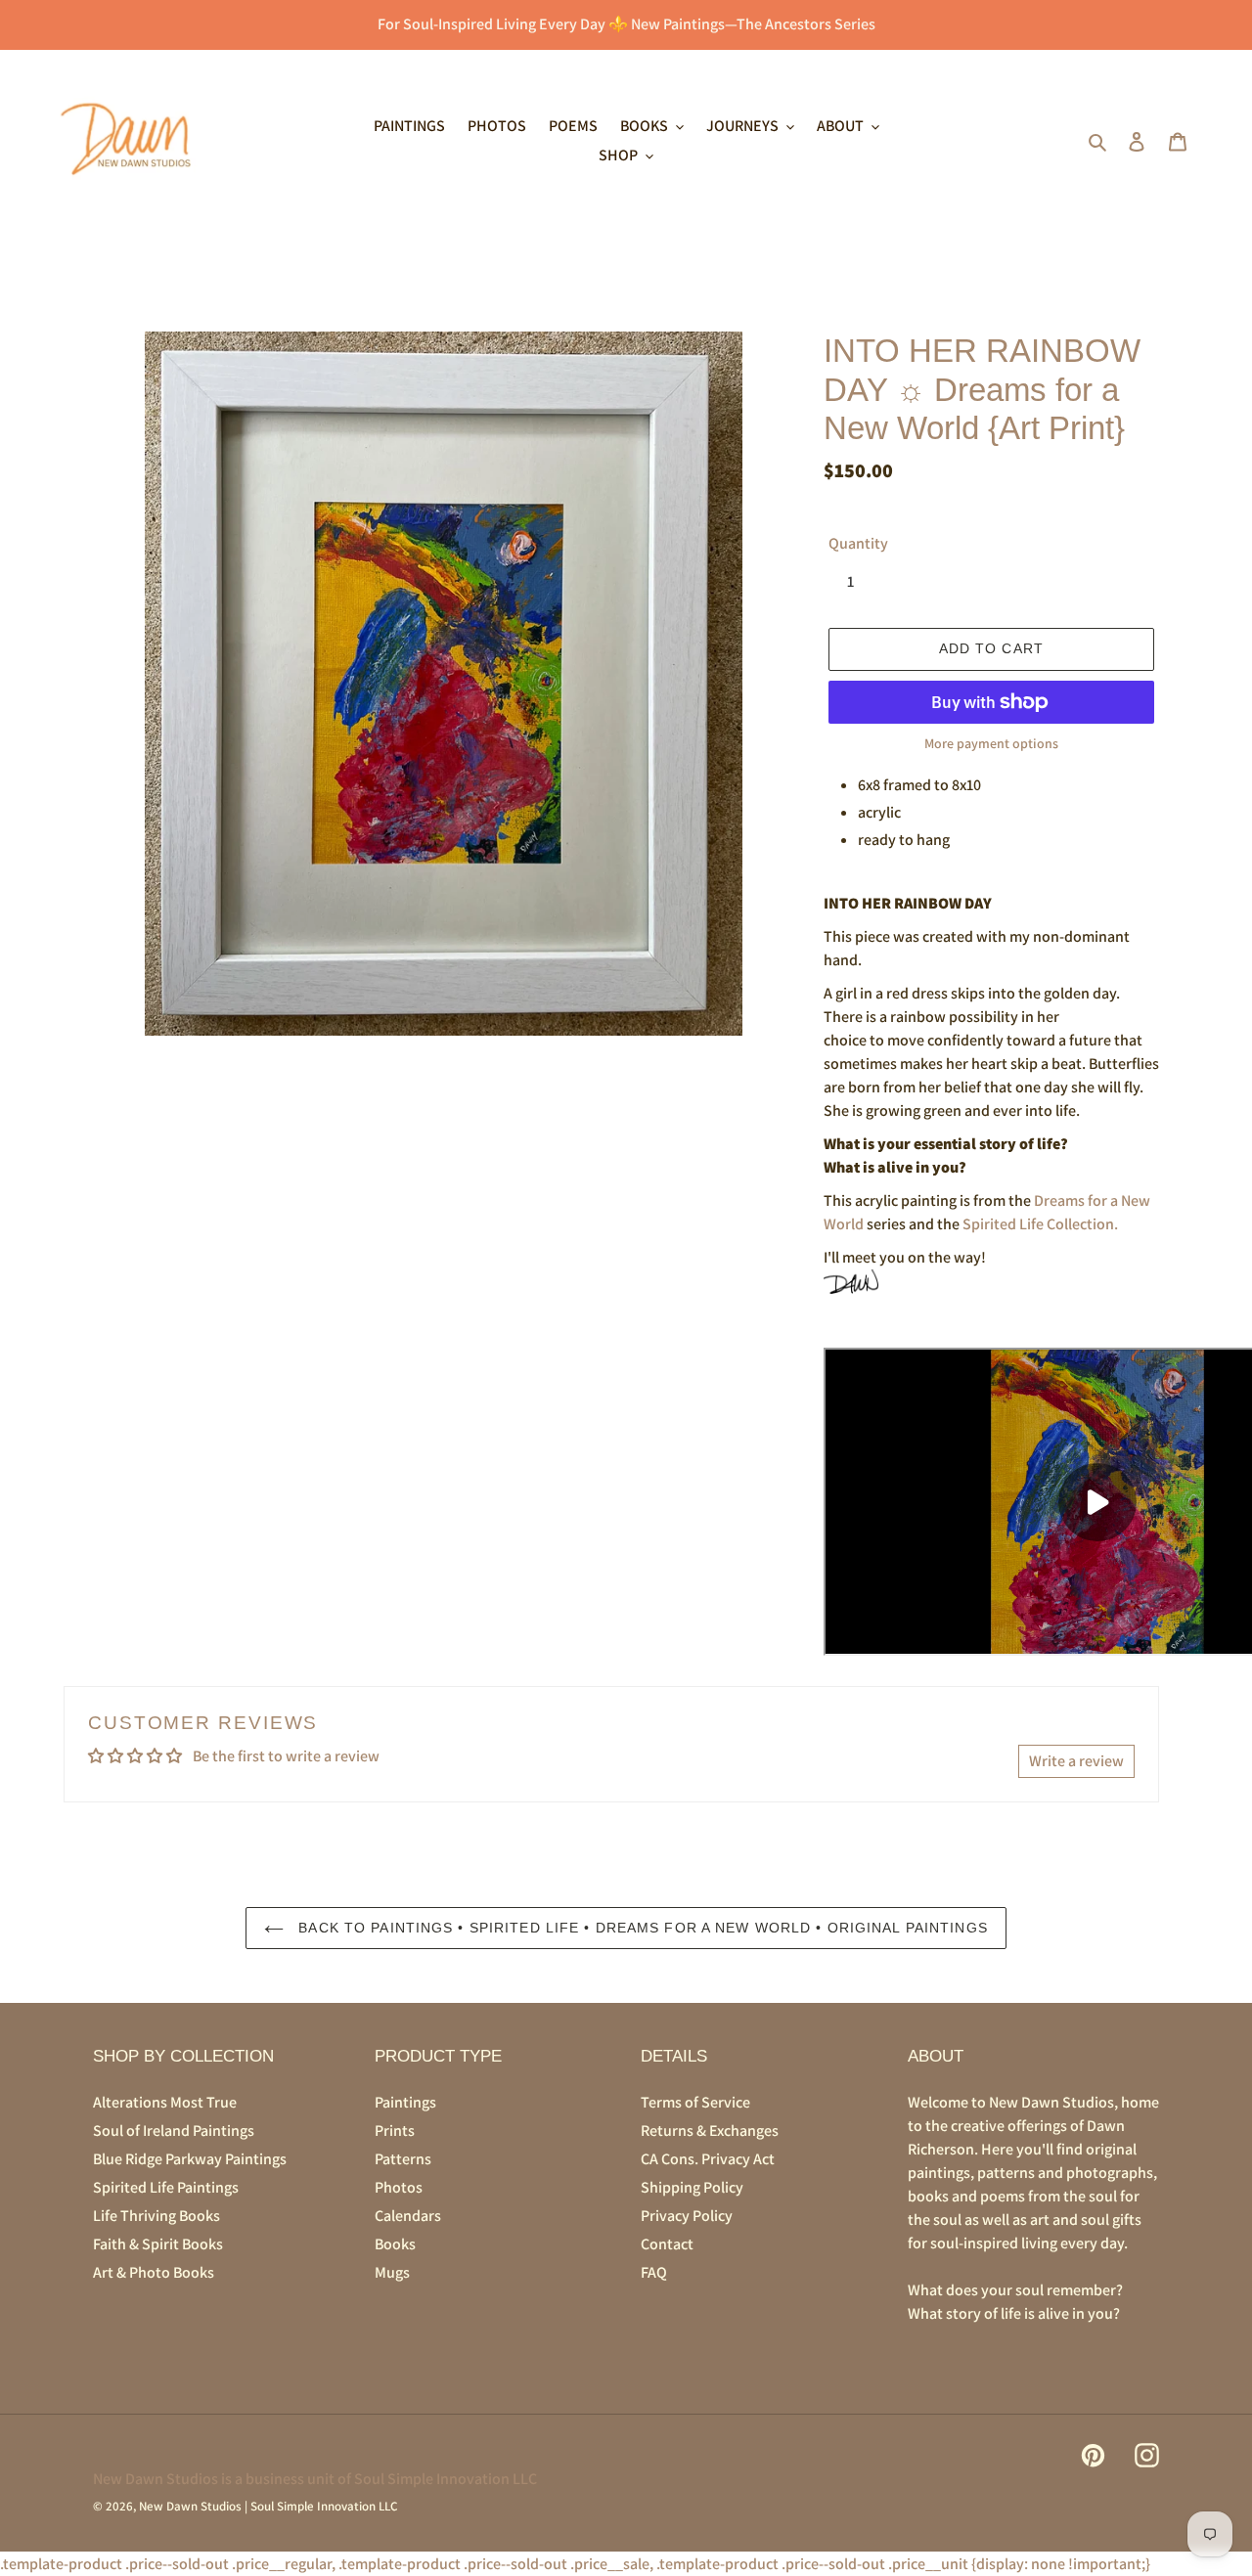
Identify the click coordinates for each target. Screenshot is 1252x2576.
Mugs (392, 2272)
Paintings (405, 2102)
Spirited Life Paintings (166, 2187)
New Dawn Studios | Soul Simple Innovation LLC (268, 2506)
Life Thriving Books (156, 2216)
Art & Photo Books (154, 2272)
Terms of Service (695, 2102)
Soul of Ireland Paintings (174, 2131)
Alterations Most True (165, 2102)
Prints (395, 2131)
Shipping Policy (692, 2187)
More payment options (991, 743)
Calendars (408, 2216)
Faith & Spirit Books (158, 2244)
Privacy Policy (687, 2216)
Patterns (403, 2159)
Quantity (858, 543)
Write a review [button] (1076, 1761)
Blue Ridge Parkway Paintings (190, 2159)
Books (395, 2244)
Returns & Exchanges (710, 2131)
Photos (399, 2187)
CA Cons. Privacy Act (708, 2159)
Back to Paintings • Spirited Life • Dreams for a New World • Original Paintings (641, 1928)
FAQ (654, 2272)
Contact (667, 2244)
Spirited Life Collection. (1040, 1224)
